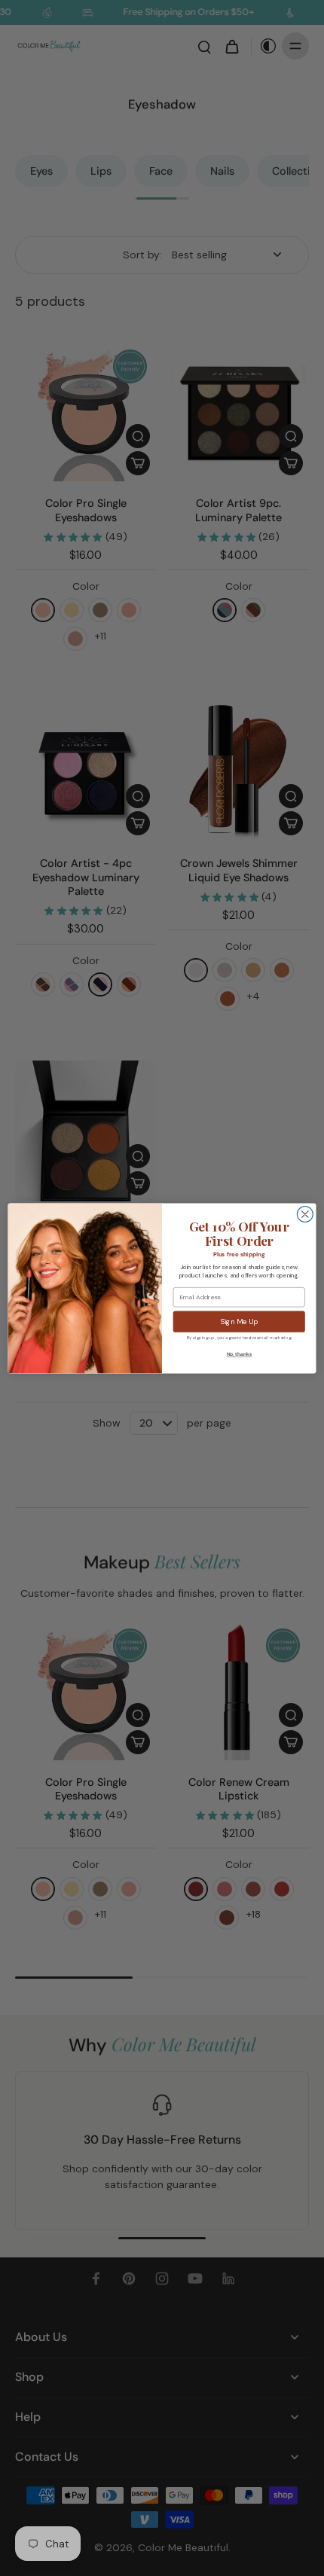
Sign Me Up (239, 1322)
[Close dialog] (305, 1214)
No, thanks (239, 1354)
